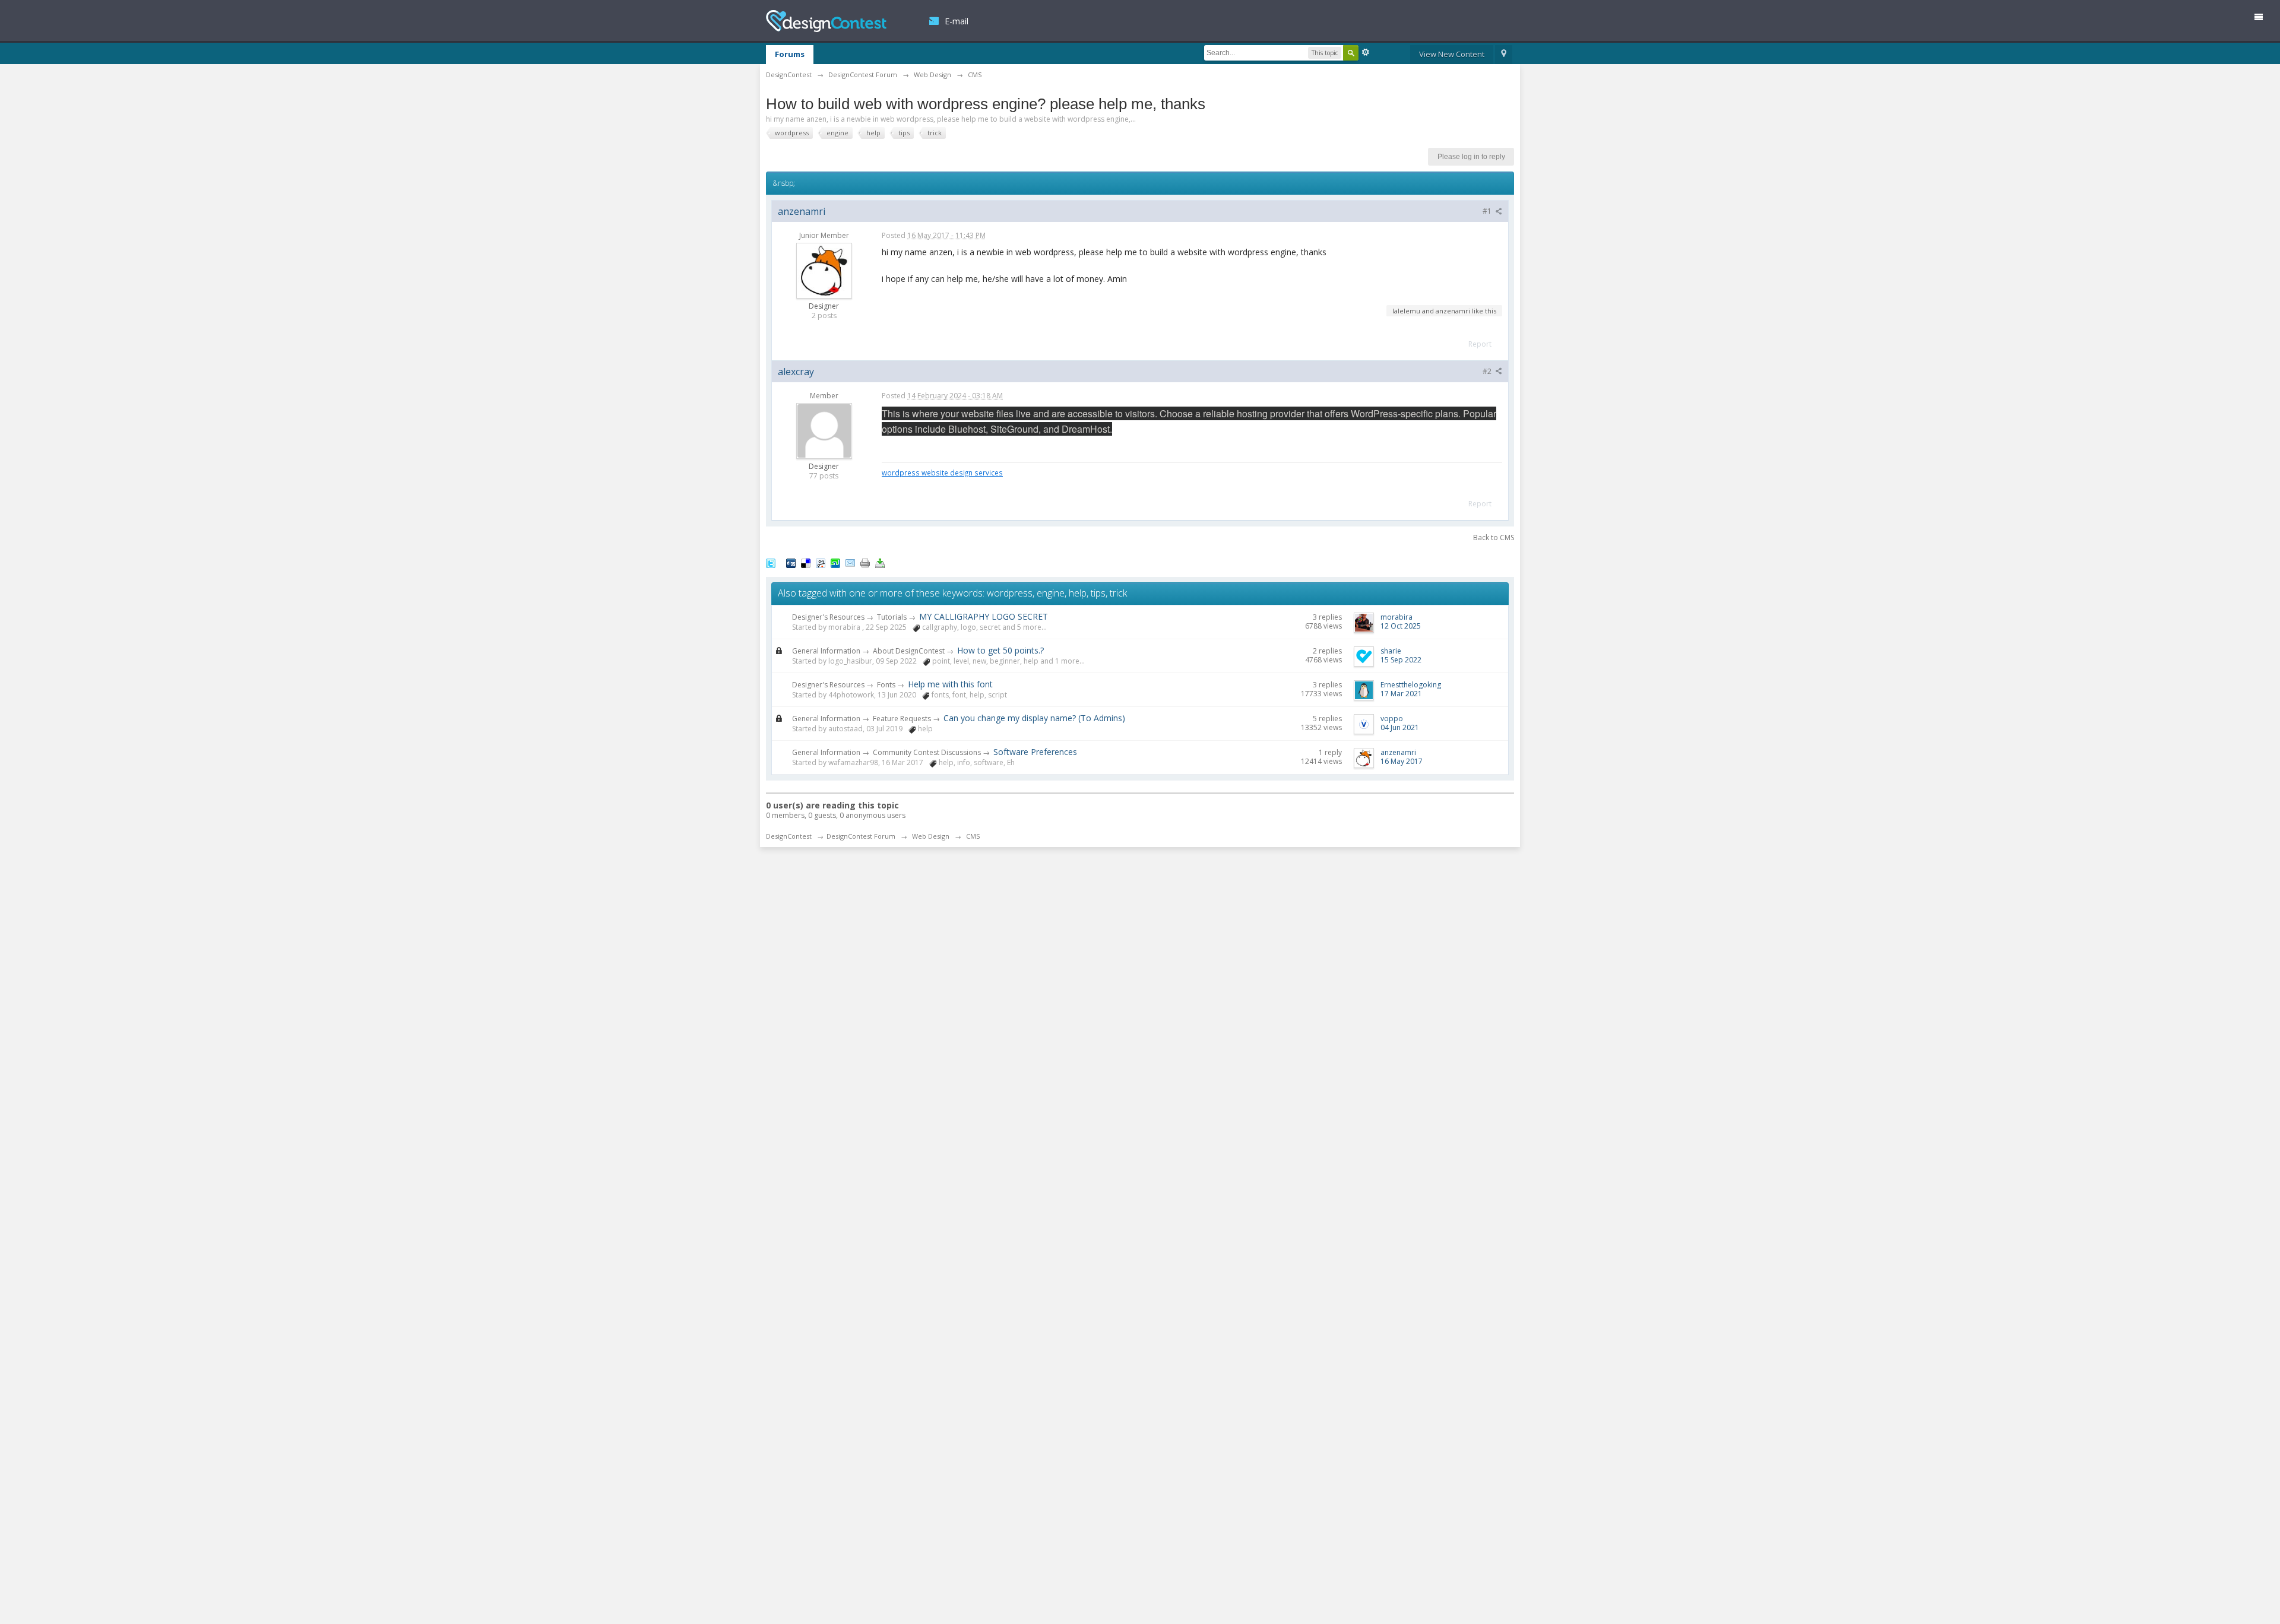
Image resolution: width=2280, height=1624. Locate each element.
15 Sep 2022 (1401, 660)
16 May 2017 (1402, 761)
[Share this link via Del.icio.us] (806, 563)
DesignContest (826, 21)
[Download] (880, 563)
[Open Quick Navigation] (1504, 55)
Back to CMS (1494, 537)
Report (1480, 344)
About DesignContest (909, 651)
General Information (826, 651)
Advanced (1366, 52)
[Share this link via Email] (850, 563)
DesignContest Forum (861, 836)
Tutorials (892, 617)
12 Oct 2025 (1401, 626)
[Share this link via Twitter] (771, 563)
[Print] (865, 563)
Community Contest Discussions (927, 752)
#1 (1488, 211)
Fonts (886, 685)
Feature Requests (902, 719)
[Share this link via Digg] (791, 563)
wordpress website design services (942, 472)
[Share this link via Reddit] (821, 563)
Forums (790, 54)
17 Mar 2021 (1401, 694)
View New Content (1452, 54)
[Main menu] (2263, 19)
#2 (1488, 371)
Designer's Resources (828, 617)
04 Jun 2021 (1400, 727)
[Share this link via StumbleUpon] (835, 563)
